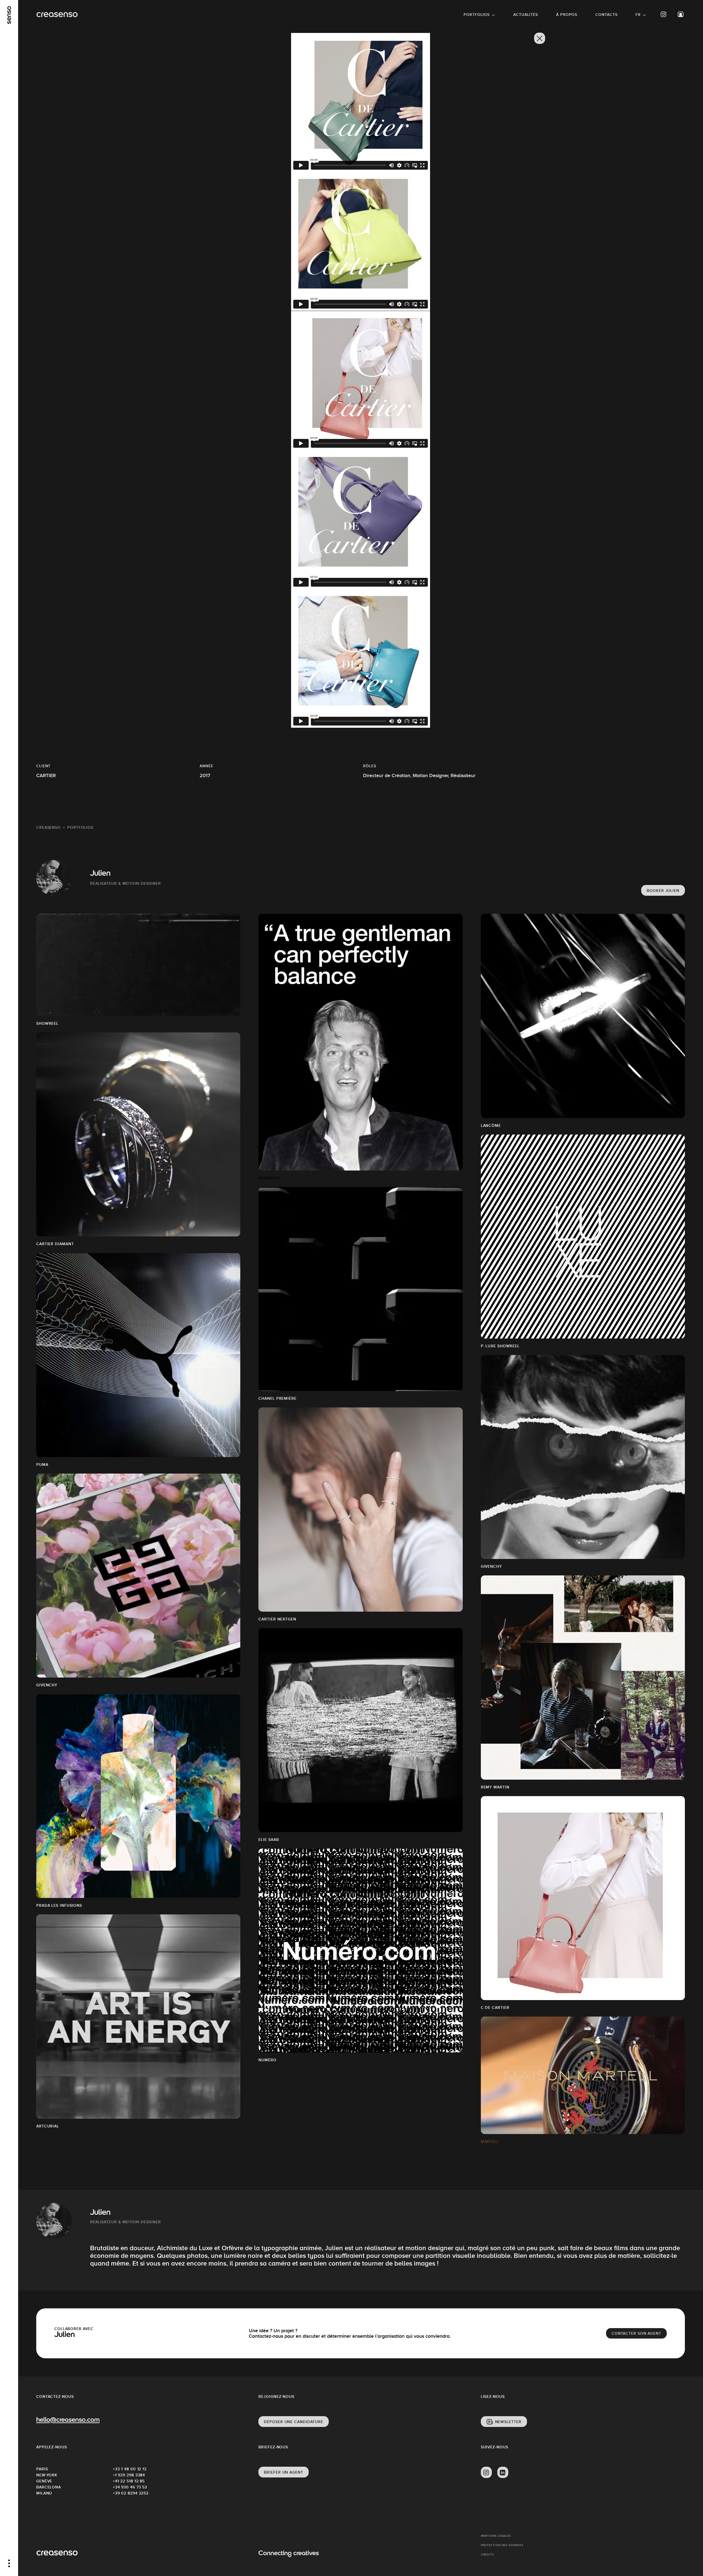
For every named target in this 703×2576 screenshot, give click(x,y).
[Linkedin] (503, 2473)
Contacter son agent (636, 2333)
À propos (567, 15)
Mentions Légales (496, 2536)
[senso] (9, 15)
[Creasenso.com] (57, 15)
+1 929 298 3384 (129, 2475)
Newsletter (508, 2422)
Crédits (487, 2554)
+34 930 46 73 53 (130, 2487)
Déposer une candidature (294, 2422)
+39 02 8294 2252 (131, 2493)
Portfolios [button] (477, 15)
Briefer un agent (283, 2472)
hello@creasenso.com (68, 2420)
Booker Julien (663, 891)
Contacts (606, 15)
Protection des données (502, 2545)
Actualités (526, 15)
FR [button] (638, 15)
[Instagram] (664, 14)
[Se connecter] (681, 14)
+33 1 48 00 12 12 (130, 2469)
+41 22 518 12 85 (129, 2481)
